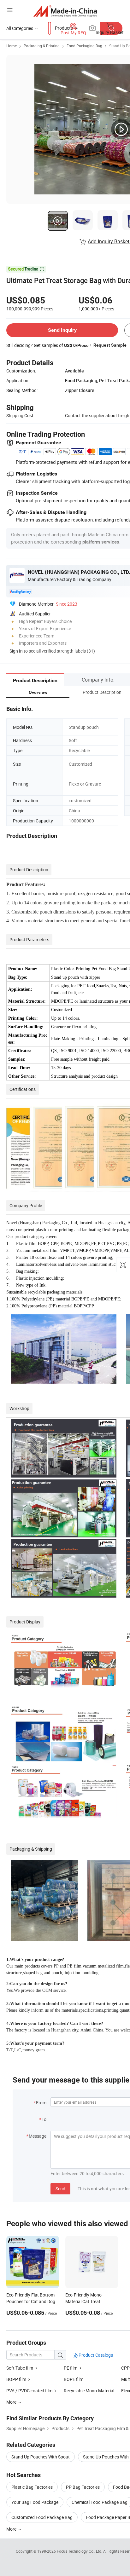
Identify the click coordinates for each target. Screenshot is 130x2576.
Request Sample (110, 345)
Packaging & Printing (42, 46)
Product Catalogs (95, 2355)
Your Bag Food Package (35, 2502)
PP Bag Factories (83, 2487)
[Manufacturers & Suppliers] (65, 11)
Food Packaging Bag (84, 46)
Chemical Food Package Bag (100, 2502)
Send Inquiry (62, 330)
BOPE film (74, 2379)
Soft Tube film (20, 2368)
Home (12, 46)
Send (60, 2189)
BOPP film (16, 2379)
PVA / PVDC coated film (29, 2391)
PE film (71, 2368)
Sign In (16, 651)
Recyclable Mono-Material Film (94, 2391)
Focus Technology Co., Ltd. (80, 2551)
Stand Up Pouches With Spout (41, 2457)
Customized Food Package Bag (42, 2517)
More (12, 2529)
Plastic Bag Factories (32, 2487)
